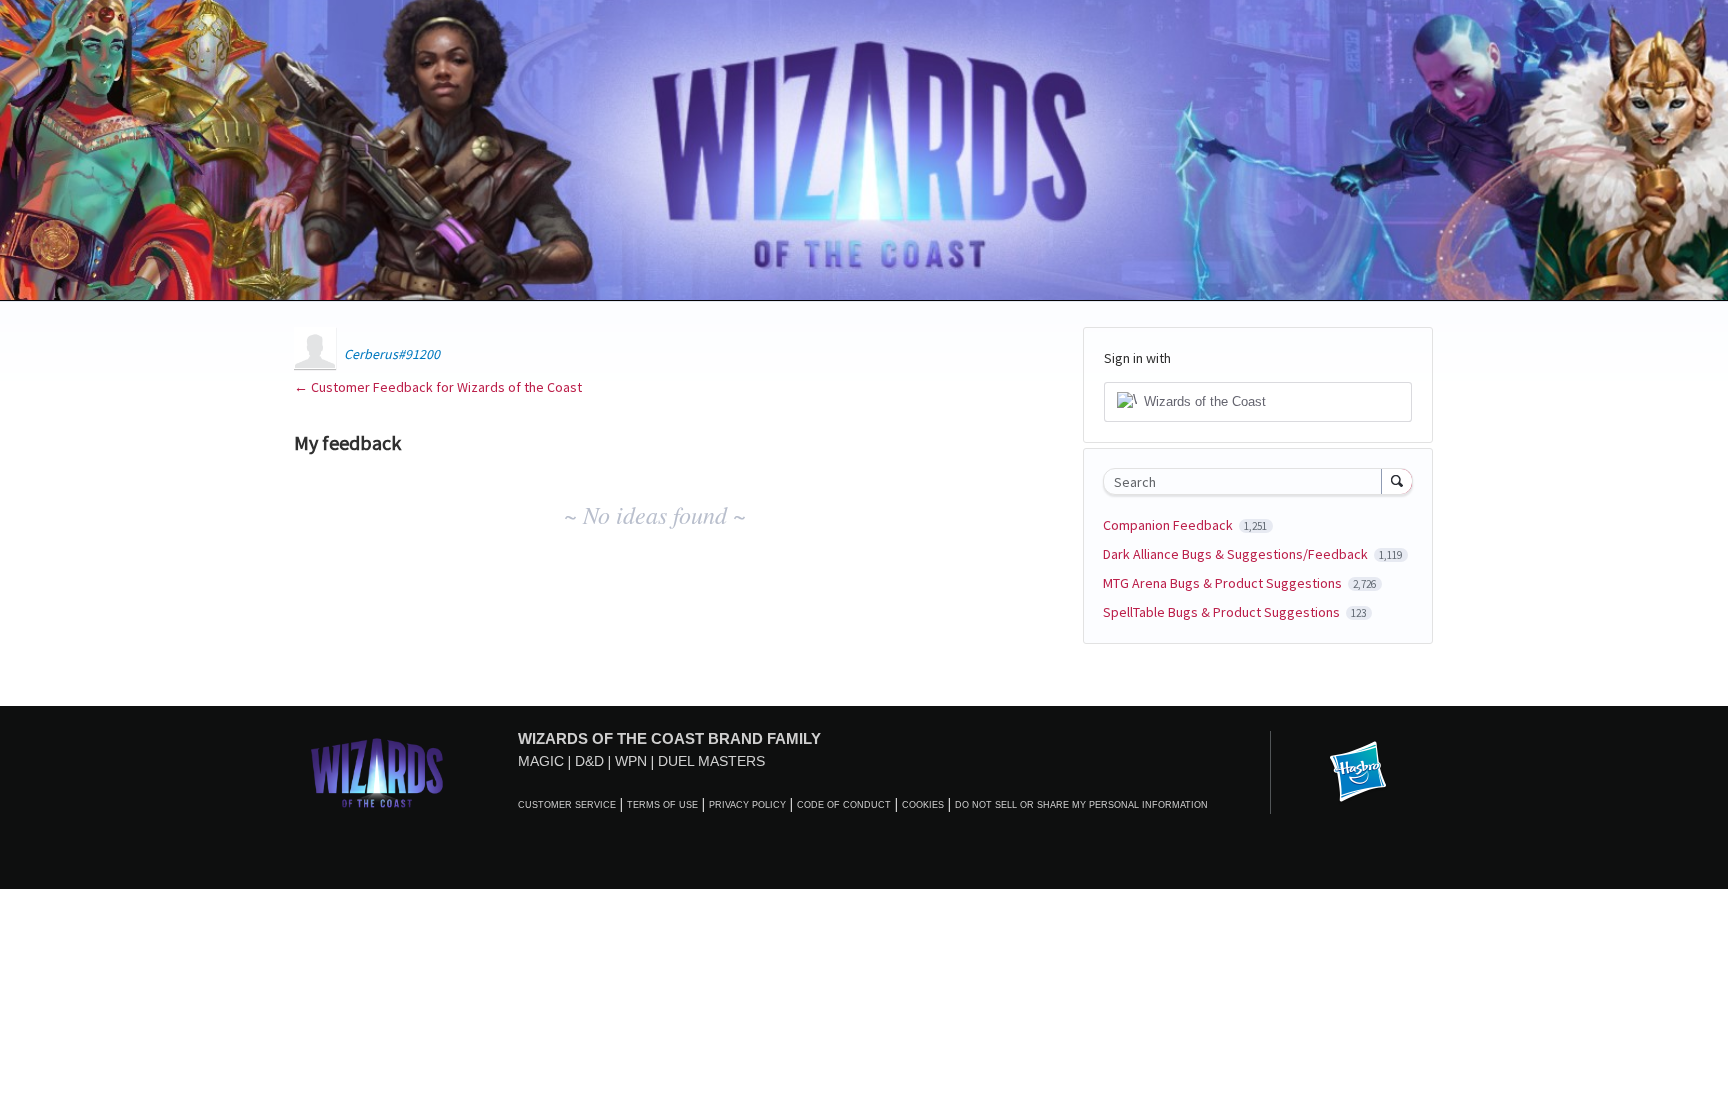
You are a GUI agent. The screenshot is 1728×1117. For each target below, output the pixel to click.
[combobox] (1247, 481)
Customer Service (567, 805)
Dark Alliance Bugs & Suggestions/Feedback (1237, 554)
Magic (541, 761)
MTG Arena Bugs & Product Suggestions (1224, 583)
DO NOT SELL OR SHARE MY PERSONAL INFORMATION (1081, 805)
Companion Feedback (1169, 525)
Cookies (923, 805)
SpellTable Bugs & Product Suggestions (1223, 612)
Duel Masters (711, 761)
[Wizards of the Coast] (376, 772)
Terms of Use (662, 805)
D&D (589, 761)
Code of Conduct (844, 805)
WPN (631, 761)
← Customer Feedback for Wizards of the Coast (438, 387)
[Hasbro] (1358, 773)
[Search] (1397, 481)
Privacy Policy (747, 805)
